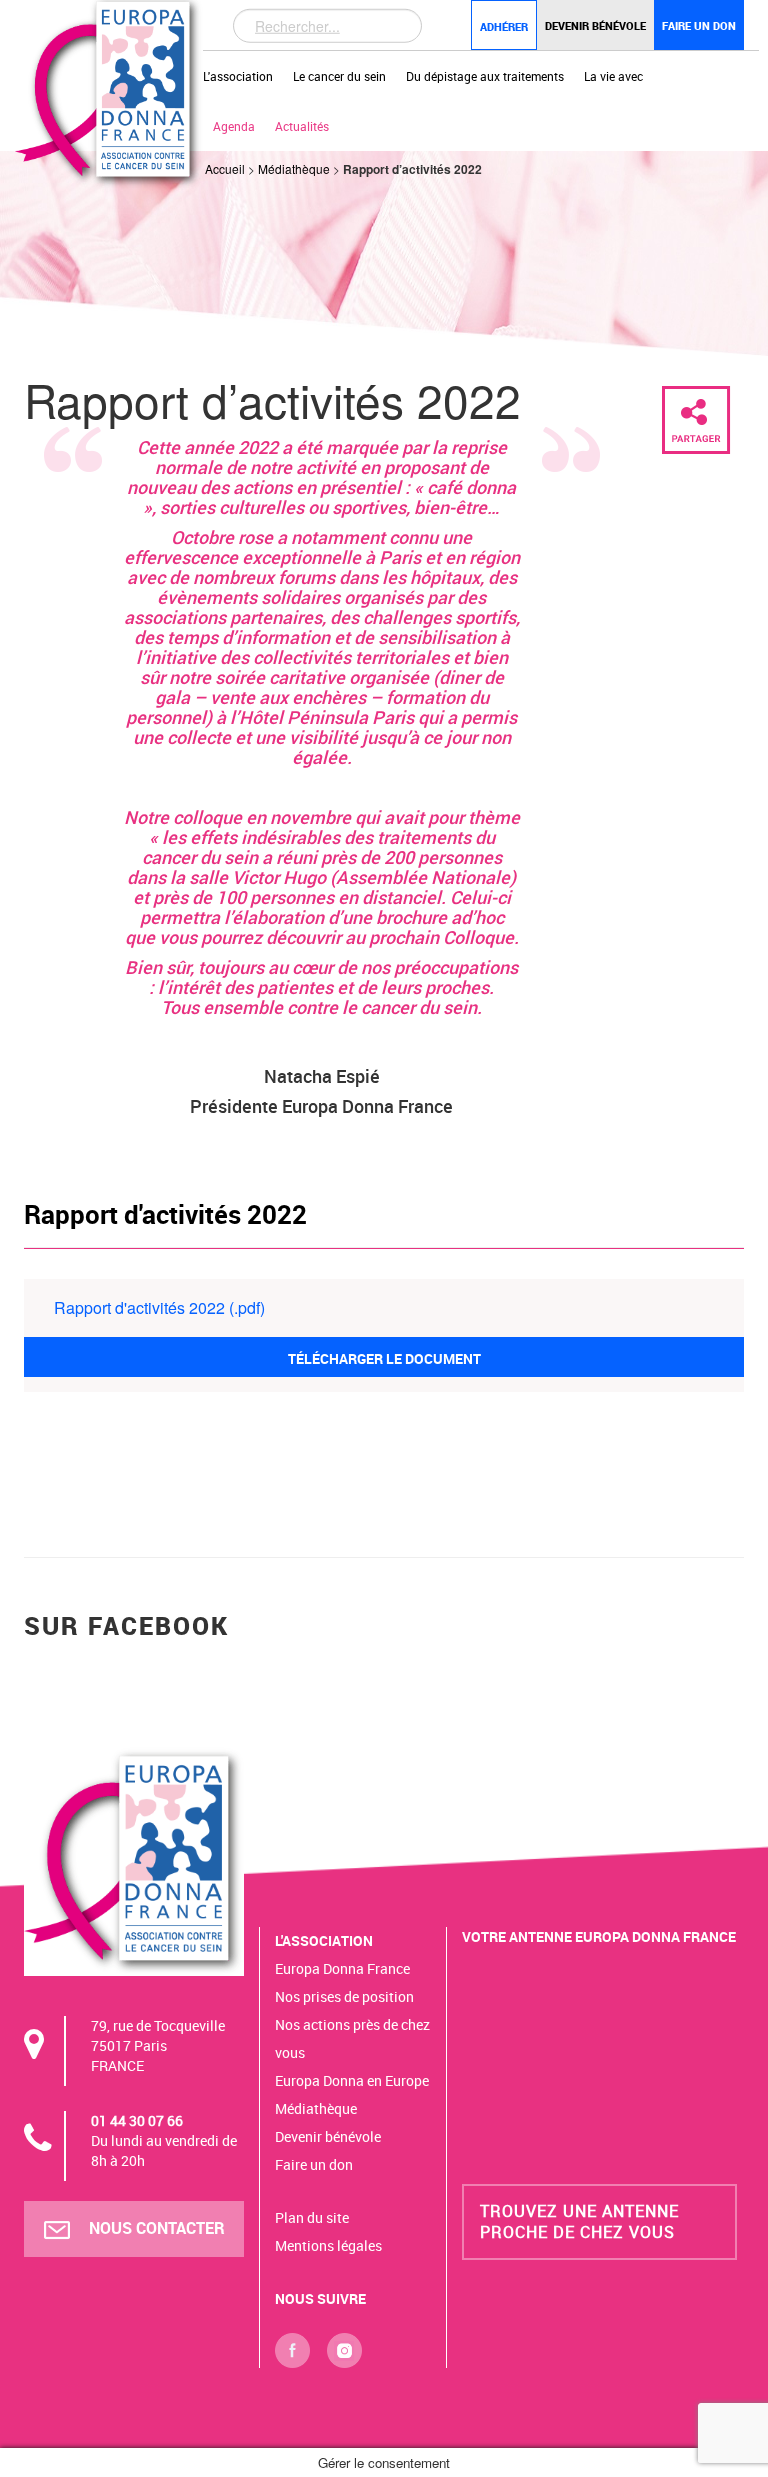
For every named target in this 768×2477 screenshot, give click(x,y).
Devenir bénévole (595, 25)
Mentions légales (328, 2245)
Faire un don (699, 25)
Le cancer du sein (339, 76)
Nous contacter (155, 2228)
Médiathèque (294, 168)
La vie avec (613, 76)
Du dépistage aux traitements (485, 76)
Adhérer (504, 26)
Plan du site (312, 2217)
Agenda (234, 126)
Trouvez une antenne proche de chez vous (579, 2221)
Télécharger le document (384, 1358)
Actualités (302, 126)
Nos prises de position (344, 1996)
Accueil (225, 168)
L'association (238, 76)
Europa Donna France (342, 1968)
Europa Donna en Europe (352, 2080)
